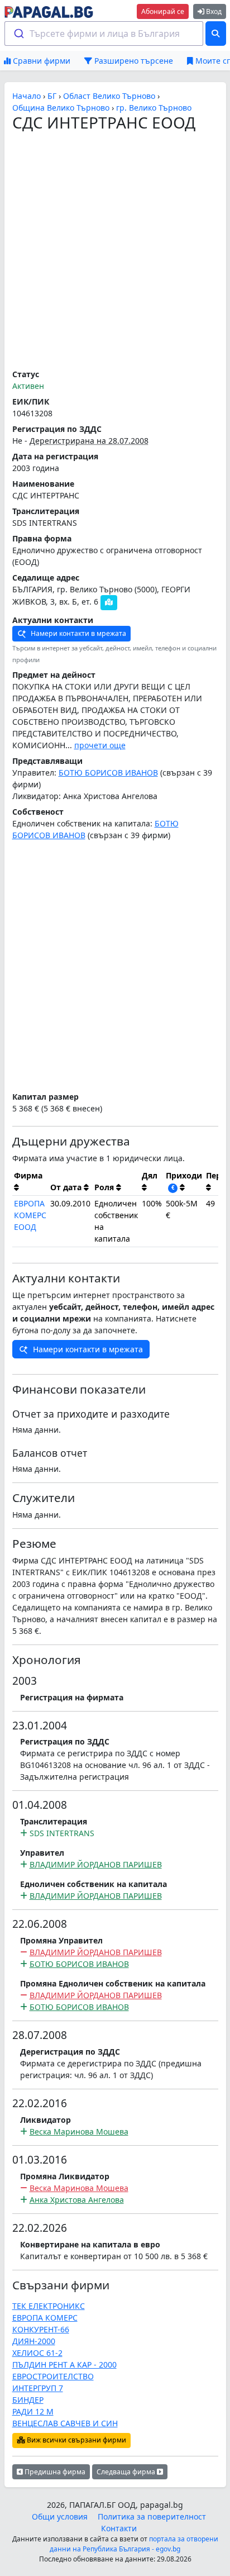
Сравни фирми (40, 61)
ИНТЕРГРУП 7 (38, 2388)
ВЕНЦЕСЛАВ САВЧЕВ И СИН (65, 2423)
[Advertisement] (115, 251)
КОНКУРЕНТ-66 (41, 2329)
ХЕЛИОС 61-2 (37, 2353)
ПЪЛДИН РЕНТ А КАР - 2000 (64, 2364)
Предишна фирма (54, 2472)
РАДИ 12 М (33, 2411)
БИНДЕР (28, 2400)
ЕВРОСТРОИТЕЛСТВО (53, 2376)
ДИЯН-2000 (34, 2341)
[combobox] (104, 34)
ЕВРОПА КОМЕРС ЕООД (30, 1215)
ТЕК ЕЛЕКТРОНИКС (49, 2306)
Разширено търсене (133, 61)
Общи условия (60, 2516)
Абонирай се (163, 11)
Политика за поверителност (152, 2516)
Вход (213, 11)
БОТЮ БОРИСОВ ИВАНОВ (108, 773)
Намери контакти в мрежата (78, 633)
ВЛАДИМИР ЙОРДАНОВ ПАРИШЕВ (96, 1864)
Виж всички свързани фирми (76, 2440)
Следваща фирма (127, 2472)
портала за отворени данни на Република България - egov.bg (134, 2544)
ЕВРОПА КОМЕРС (45, 2318)
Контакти (119, 2528)
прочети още (100, 745)
